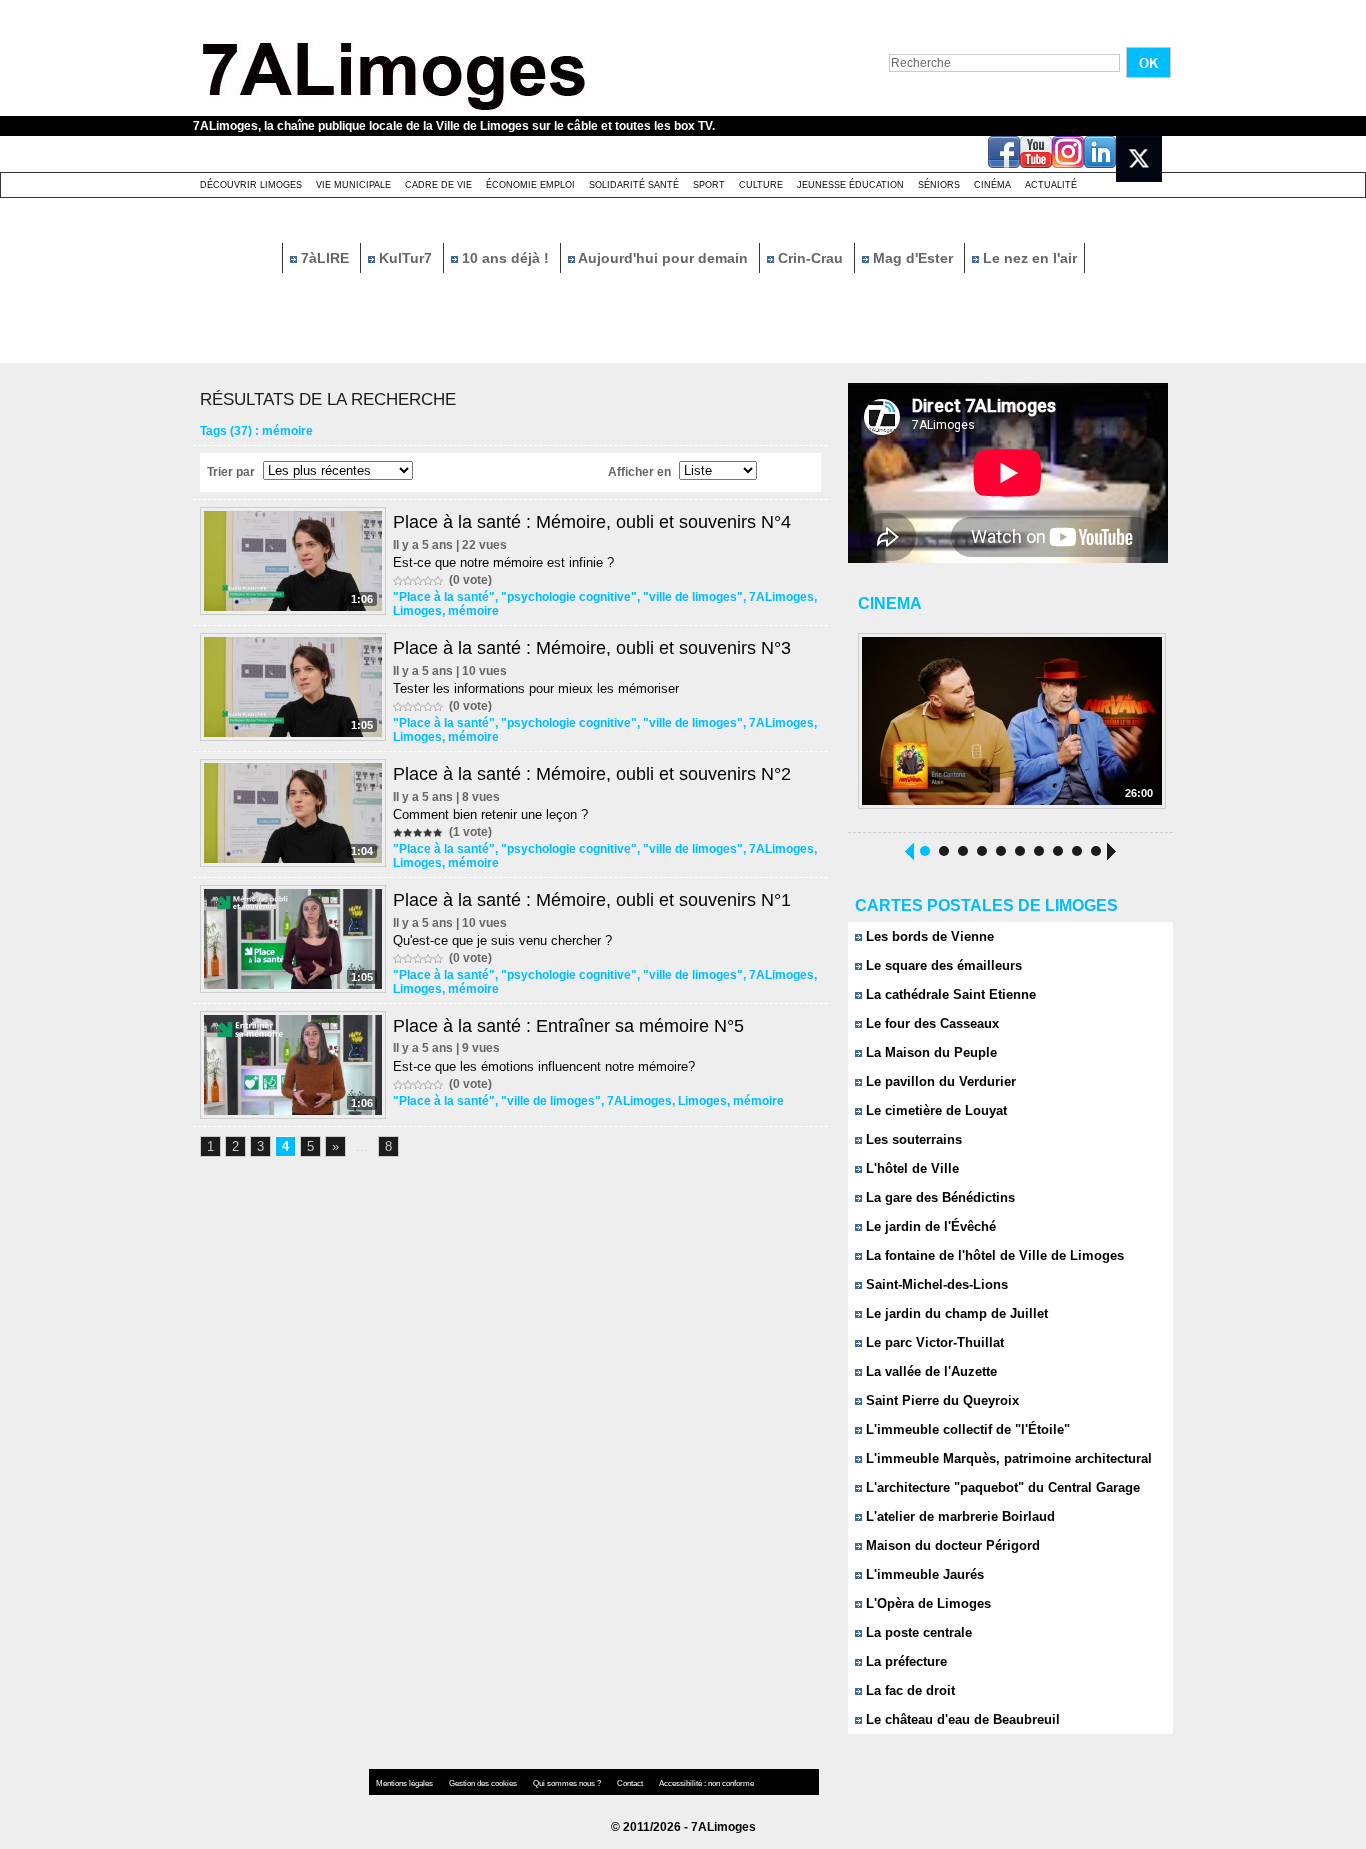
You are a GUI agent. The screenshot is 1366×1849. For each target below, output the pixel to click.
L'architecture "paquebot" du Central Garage (1001, 1487)
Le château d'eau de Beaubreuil (961, 1719)
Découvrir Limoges (251, 185)
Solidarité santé (634, 185)
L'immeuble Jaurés (923, 1574)
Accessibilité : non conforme (706, 1783)
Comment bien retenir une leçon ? (490, 814)
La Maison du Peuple (929, 1052)
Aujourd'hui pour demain (663, 258)
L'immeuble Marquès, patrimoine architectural (1007, 1458)
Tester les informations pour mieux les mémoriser (536, 688)
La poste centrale (917, 1632)
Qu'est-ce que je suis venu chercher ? (502, 940)
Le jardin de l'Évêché (929, 1226)
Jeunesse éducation (850, 185)
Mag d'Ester (913, 258)
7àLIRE (325, 258)
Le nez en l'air (1028, 258)
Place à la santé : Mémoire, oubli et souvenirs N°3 (592, 648)
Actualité (1051, 185)
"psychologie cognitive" (569, 597)
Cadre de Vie (438, 185)
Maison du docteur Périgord (951, 1545)
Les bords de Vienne (928, 936)
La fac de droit (908, 1690)
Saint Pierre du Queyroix (940, 1400)
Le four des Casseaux (930, 1023)
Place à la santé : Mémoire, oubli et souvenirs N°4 (592, 522)
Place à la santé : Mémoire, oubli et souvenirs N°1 (592, 900)
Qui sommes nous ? (568, 1783)
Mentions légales (405, 1783)
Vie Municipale (353, 185)
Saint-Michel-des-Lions (935, 1284)
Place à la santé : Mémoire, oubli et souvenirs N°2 (592, 774)
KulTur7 (405, 258)
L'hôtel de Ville (910, 1168)
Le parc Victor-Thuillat (933, 1342)
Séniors (939, 185)
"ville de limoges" (693, 597)
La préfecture (904, 1661)
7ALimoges (781, 597)
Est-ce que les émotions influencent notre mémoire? (544, 1066)
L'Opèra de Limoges (926, 1603)
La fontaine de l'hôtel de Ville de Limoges (993, 1255)
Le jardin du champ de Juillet (955, 1313)
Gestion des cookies (484, 1783)
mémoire (473, 611)
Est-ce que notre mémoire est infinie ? (503, 562)
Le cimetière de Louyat (934, 1110)
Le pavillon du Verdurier (939, 1081)
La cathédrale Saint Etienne (949, 994)
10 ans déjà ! (505, 258)
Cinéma (992, 185)
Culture (761, 185)
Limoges (417, 611)
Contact (631, 1783)
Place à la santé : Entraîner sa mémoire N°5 (568, 1026)
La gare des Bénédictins (938, 1197)
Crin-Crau (810, 258)
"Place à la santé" (444, 597)
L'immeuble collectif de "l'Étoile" (966, 1429)
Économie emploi (530, 185)
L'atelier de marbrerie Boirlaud (958, 1516)
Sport (709, 185)
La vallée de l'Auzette (929, 1371)
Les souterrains (912, 1139)
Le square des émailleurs (942, 965)
